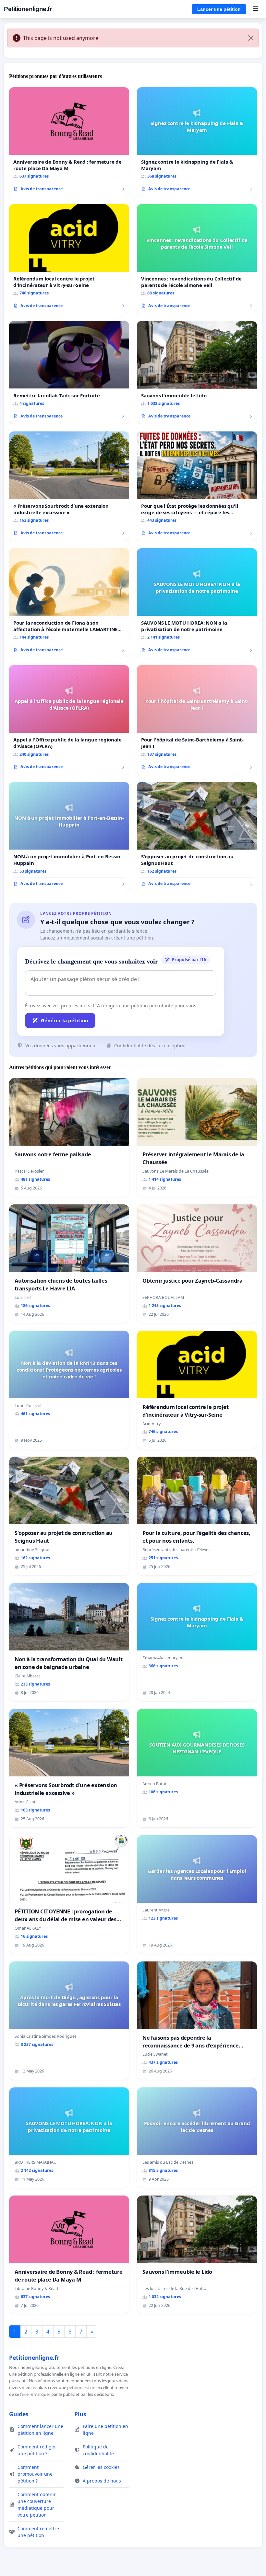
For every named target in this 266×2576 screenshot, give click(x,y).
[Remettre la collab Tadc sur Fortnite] (69, 372)
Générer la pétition (65, 1020)
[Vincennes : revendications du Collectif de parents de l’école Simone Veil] (197, 259)
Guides (19, 2414)
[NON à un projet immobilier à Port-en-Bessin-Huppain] (69, 837)
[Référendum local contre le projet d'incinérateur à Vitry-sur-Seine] (69, 259)
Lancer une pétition (219, 9)
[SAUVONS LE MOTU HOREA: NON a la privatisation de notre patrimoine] (197, 603)
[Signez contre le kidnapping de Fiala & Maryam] (197, 142)
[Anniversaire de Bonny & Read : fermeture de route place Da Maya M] (69, 142)
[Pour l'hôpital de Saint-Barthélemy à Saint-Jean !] (197, 720)
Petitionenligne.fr (28, 9)
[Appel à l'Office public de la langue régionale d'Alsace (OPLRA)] (69, 720)
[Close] (251, 38)
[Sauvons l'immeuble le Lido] (197, 372)
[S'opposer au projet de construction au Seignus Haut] (197, 837)
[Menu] (255, 9)
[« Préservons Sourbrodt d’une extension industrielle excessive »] (69, 486)
